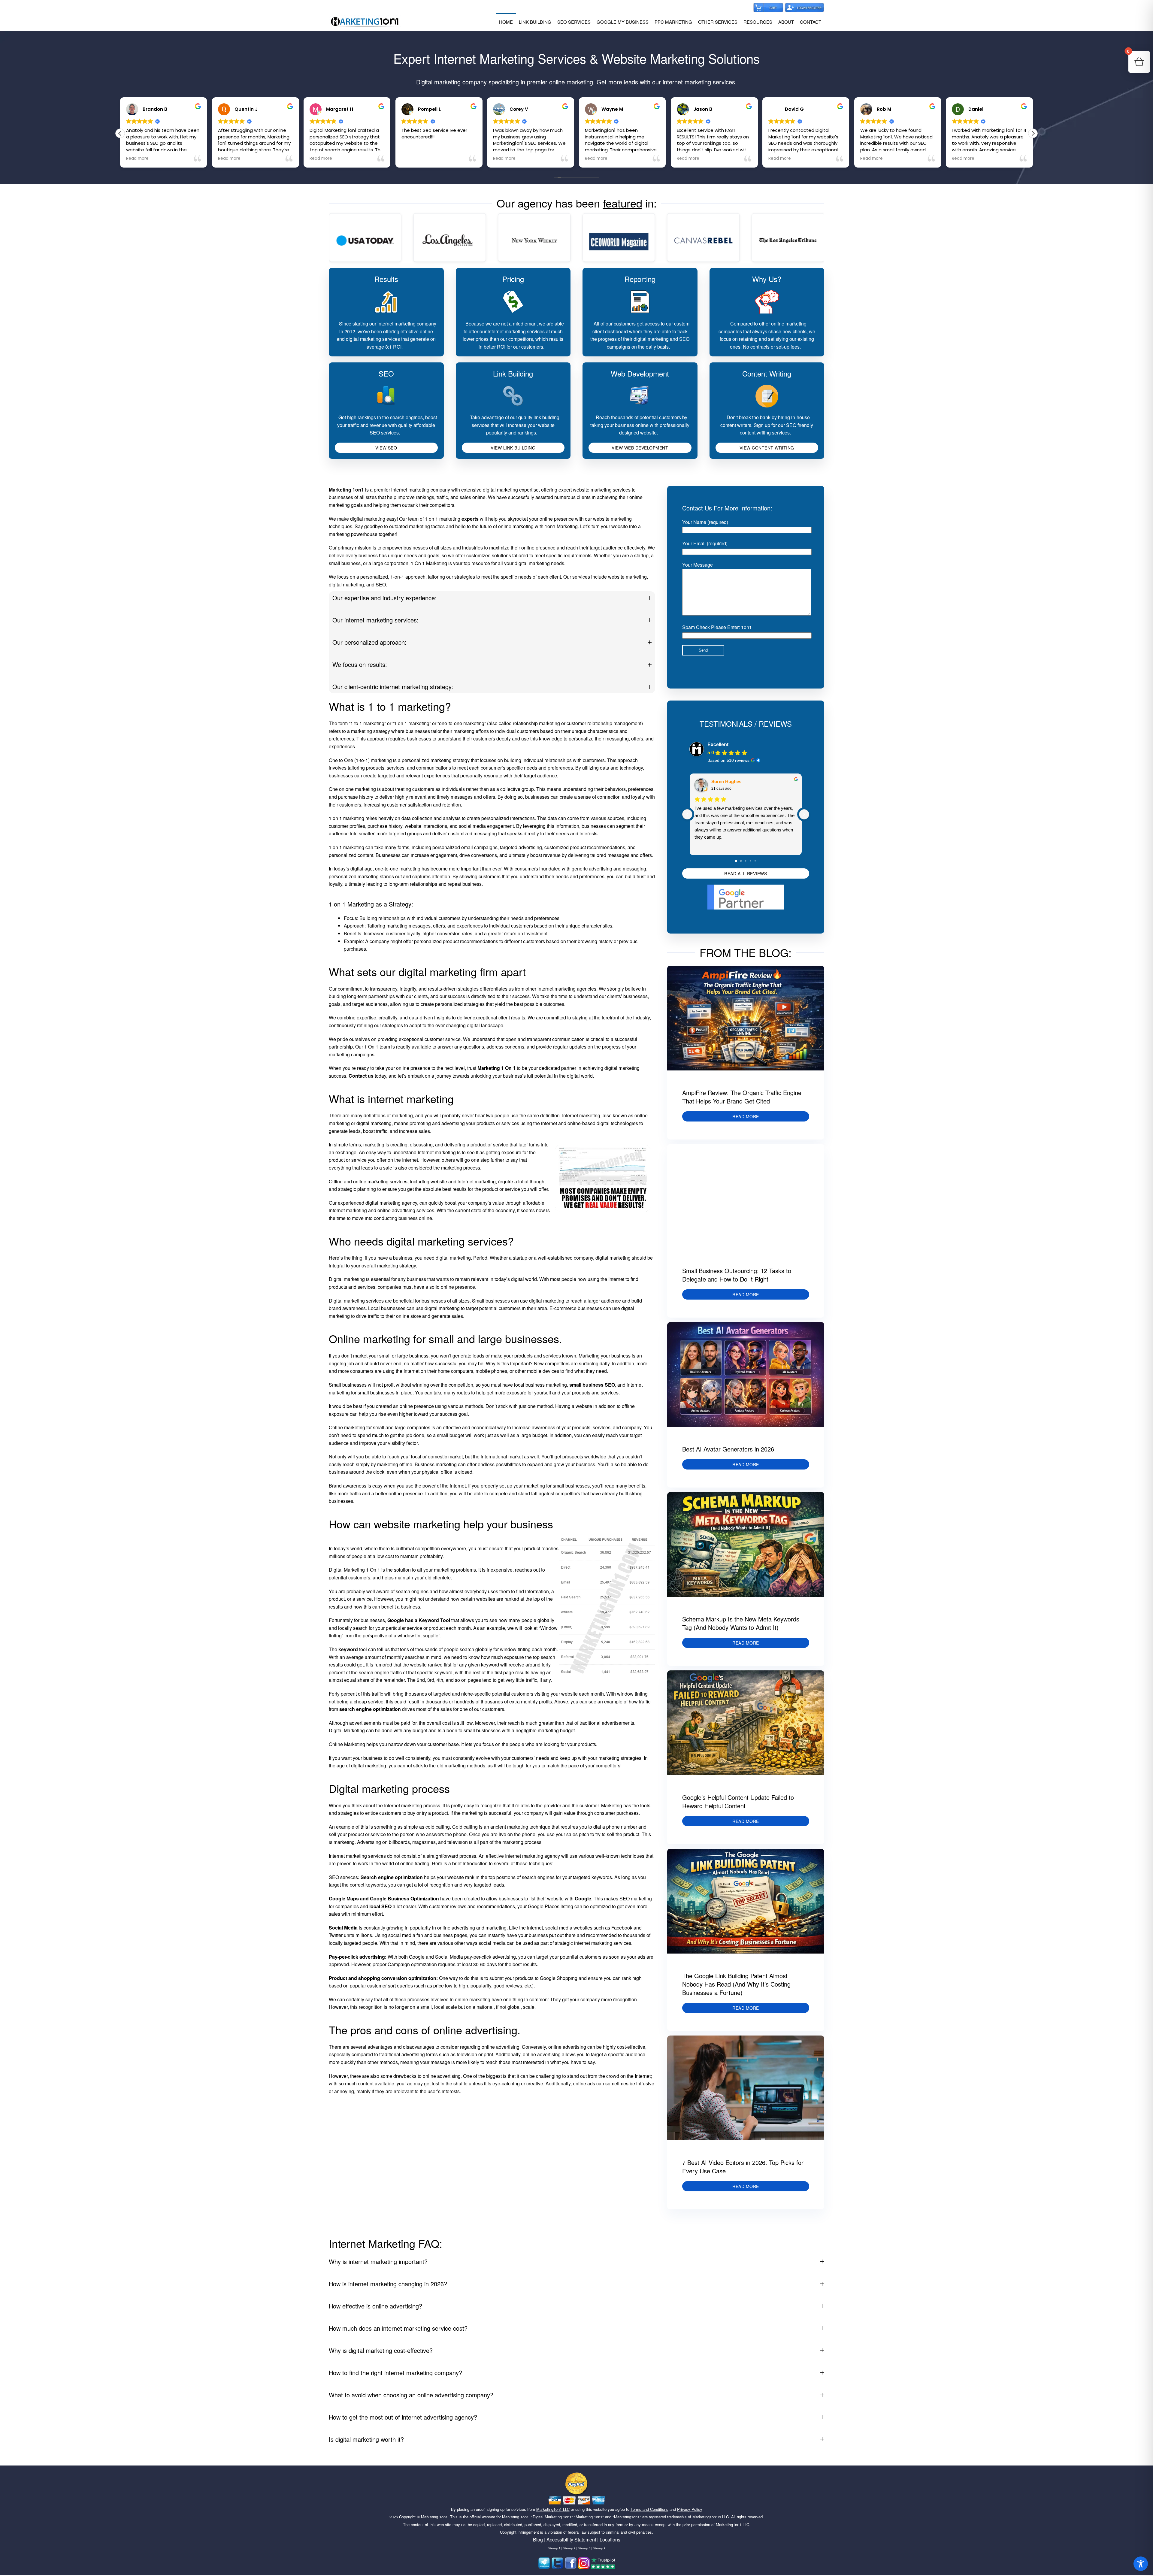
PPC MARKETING (673, 22)
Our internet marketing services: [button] (375, 620)
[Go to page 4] (755, 861)
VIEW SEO (386, 448)
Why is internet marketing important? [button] (378, 2261)
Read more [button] (203, 159)
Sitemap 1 (554, 2548)
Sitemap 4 (599, 2548)
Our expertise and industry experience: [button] (384, 598)
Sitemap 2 (569, 2548)
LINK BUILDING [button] (535, 22)
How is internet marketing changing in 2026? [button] (388, 2284)
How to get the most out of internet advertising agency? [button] (403, 2417)
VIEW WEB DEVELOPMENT (640, 448)
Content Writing (767, 373)
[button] (1033, 133)
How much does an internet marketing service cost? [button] (398, 2328)
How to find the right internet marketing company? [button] (395, 2373)
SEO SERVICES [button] (574, 22)
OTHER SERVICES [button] (718, 22)
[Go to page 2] (746, 861)
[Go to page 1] (741, 861)
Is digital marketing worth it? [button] (366, 2439)
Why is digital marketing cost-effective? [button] (381, 2350)
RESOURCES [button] (758, 22)
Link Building (513, 373)
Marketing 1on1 (434, 2517)
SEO (386, 373)
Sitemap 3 (584, 2548)
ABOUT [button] (786, 22)
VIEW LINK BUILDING (513, 448)
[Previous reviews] (687, 814)
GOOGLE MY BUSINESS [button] (623, 22)
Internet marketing (581, 1115)
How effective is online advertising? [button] (375, 2306)
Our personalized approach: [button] (369, 642)
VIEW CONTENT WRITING (767, 448)
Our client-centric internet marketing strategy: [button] (393, 687)
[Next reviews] (804, 814)
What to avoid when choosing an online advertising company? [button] (411, 2395)
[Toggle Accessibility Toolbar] (1141, 2564)
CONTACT (811, 22)
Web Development (640, 373)
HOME (506, 22)
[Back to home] (365, 22)
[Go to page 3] (750, 861)
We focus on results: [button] (360, 664)
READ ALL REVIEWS (746, 873)
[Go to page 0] (736, 861)
